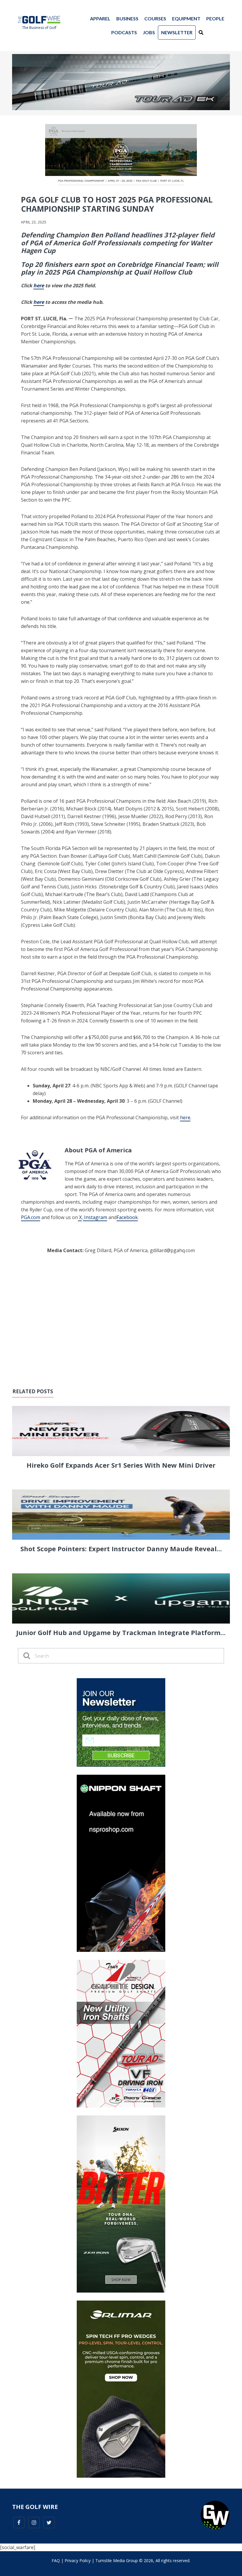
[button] (201, 32)
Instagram (95, 1217)
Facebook (127, 1217)
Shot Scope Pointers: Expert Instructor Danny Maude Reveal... (121, 1549)
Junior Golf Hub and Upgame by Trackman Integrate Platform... (121, 1632)
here (185, 1117)
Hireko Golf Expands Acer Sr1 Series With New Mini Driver (121, 1465)
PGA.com (31, 1217)
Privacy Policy (78, 2560)
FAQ (56, 2560)
